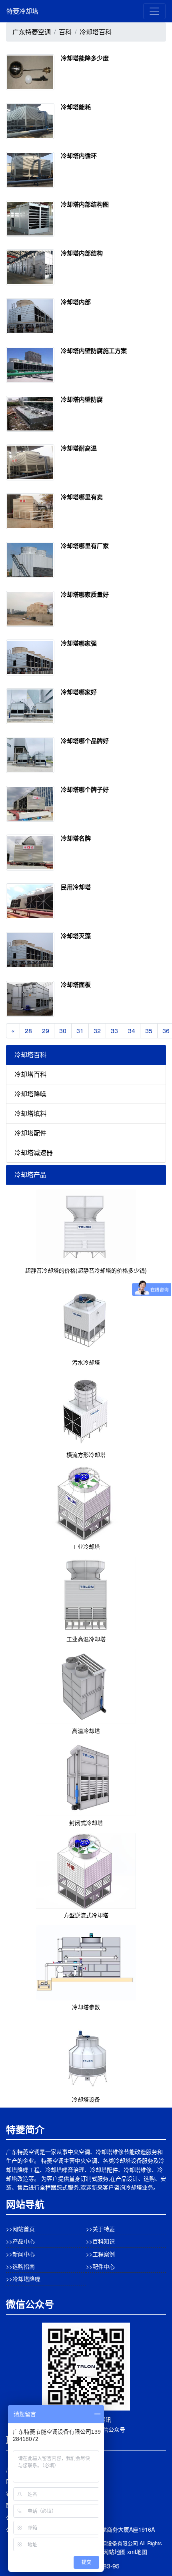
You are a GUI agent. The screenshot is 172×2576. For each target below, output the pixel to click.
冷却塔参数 (86, 2007)
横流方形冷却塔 (86, 1454)
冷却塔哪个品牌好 (85, 741)
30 (63, 1031)
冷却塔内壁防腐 (82, 399)
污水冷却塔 (86, 1362)
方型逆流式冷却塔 (86, 1915)
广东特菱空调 (32, 32)
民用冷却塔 (76, 887)
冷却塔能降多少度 (85, 58)
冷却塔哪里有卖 (82, 497)
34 (132, 1031)
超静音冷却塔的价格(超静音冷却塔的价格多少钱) (86, 1270)
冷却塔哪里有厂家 (85, 546)
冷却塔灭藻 (76, 936)
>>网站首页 (20, 2229)
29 (46, 1031)
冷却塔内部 (76, 302)
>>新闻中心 (20, 2254)
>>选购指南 (20, 2266)
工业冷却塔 (86, 1546)
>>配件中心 (100, 2266)
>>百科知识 (100, 2241)
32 (97, 1031)
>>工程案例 (100, 2254)
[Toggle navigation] (154, 11)
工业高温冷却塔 (86, 1639)
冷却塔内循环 (79, 155)
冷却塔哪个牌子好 (85, 789)
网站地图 (114, 2552)
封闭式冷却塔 (86, 1823)
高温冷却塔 (86, 1731)
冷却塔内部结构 (82, 253)
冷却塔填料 (30, 1113)
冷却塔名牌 (76, 838)
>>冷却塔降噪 (23, 2279)
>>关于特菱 (100, 2229)
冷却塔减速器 (34, 1153)
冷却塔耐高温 (79, 448)
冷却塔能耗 (76, 107)
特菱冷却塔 (22, 11)
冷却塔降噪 (30, 1094)
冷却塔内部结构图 (85, 204)
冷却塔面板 (76, 984)
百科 (65, 32)
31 (80, 1031)
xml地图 (137, 2552)
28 (28, 1031)
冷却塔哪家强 (79, 643)
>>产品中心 (20, 2241)
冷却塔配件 (30, 1133)
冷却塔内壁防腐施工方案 (94, 351)
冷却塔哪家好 (79, 692)
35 (149, 1031)
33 (114, 1031)
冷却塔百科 (96, 32)
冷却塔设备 (86, 2099)
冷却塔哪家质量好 (85, 594)
